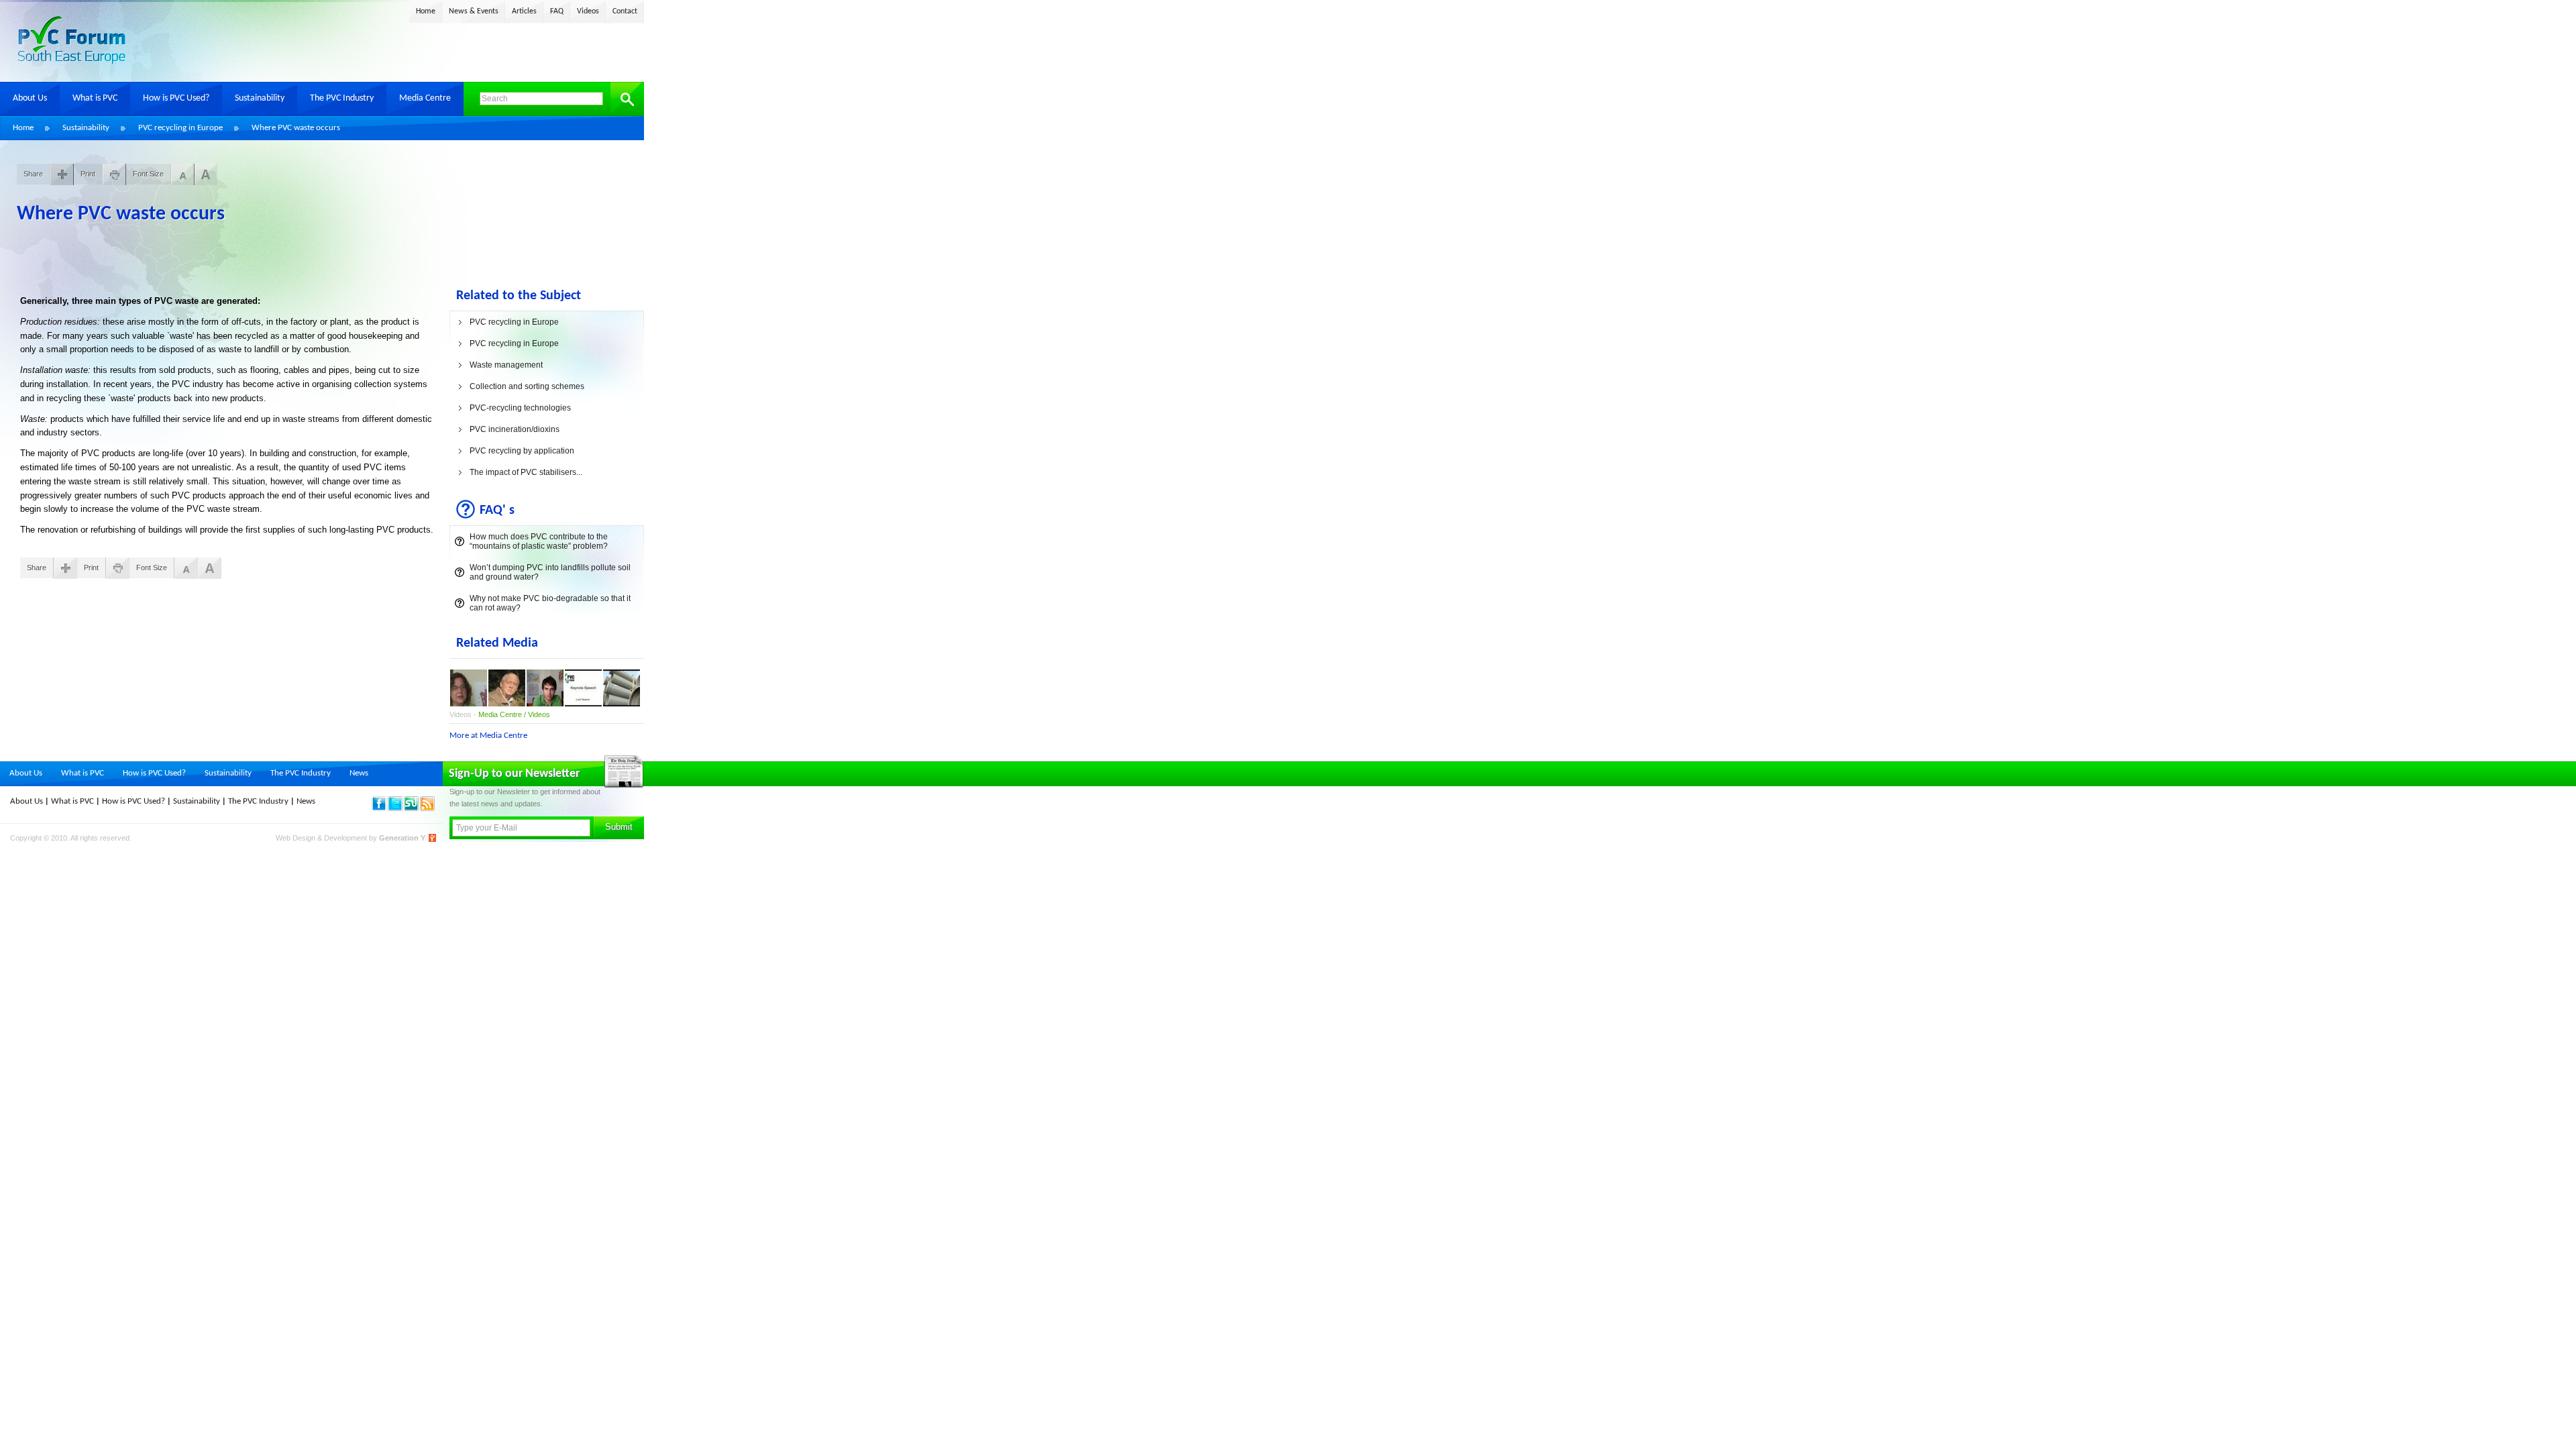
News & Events (474, 11)
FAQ (557, 11)
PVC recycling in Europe (180, 128)
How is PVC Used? (176, 98)
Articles (524, 11)
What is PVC (95, 98)
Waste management (506, 365)
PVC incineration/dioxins (515, 429)
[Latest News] (428, 808)
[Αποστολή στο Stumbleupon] (412, 808)
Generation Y (402, 838)
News (359, 773)
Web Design (297, 838)
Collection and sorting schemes (527, 386)
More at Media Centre (488, 736)
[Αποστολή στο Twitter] (396, 808)
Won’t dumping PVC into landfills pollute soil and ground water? (550, 572)
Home (426, 11)
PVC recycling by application (522, 451)
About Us (30, 98)
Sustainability (260, 98)
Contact (625, 11)
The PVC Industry (342, 98)
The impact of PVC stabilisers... (526, 472)
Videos (588, 11)
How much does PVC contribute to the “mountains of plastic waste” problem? (539, 541)
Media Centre (425, 98)
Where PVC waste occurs (296, 128)
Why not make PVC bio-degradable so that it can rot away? (550, 603)
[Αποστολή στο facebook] (380, 808)
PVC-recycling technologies (520, 408)
